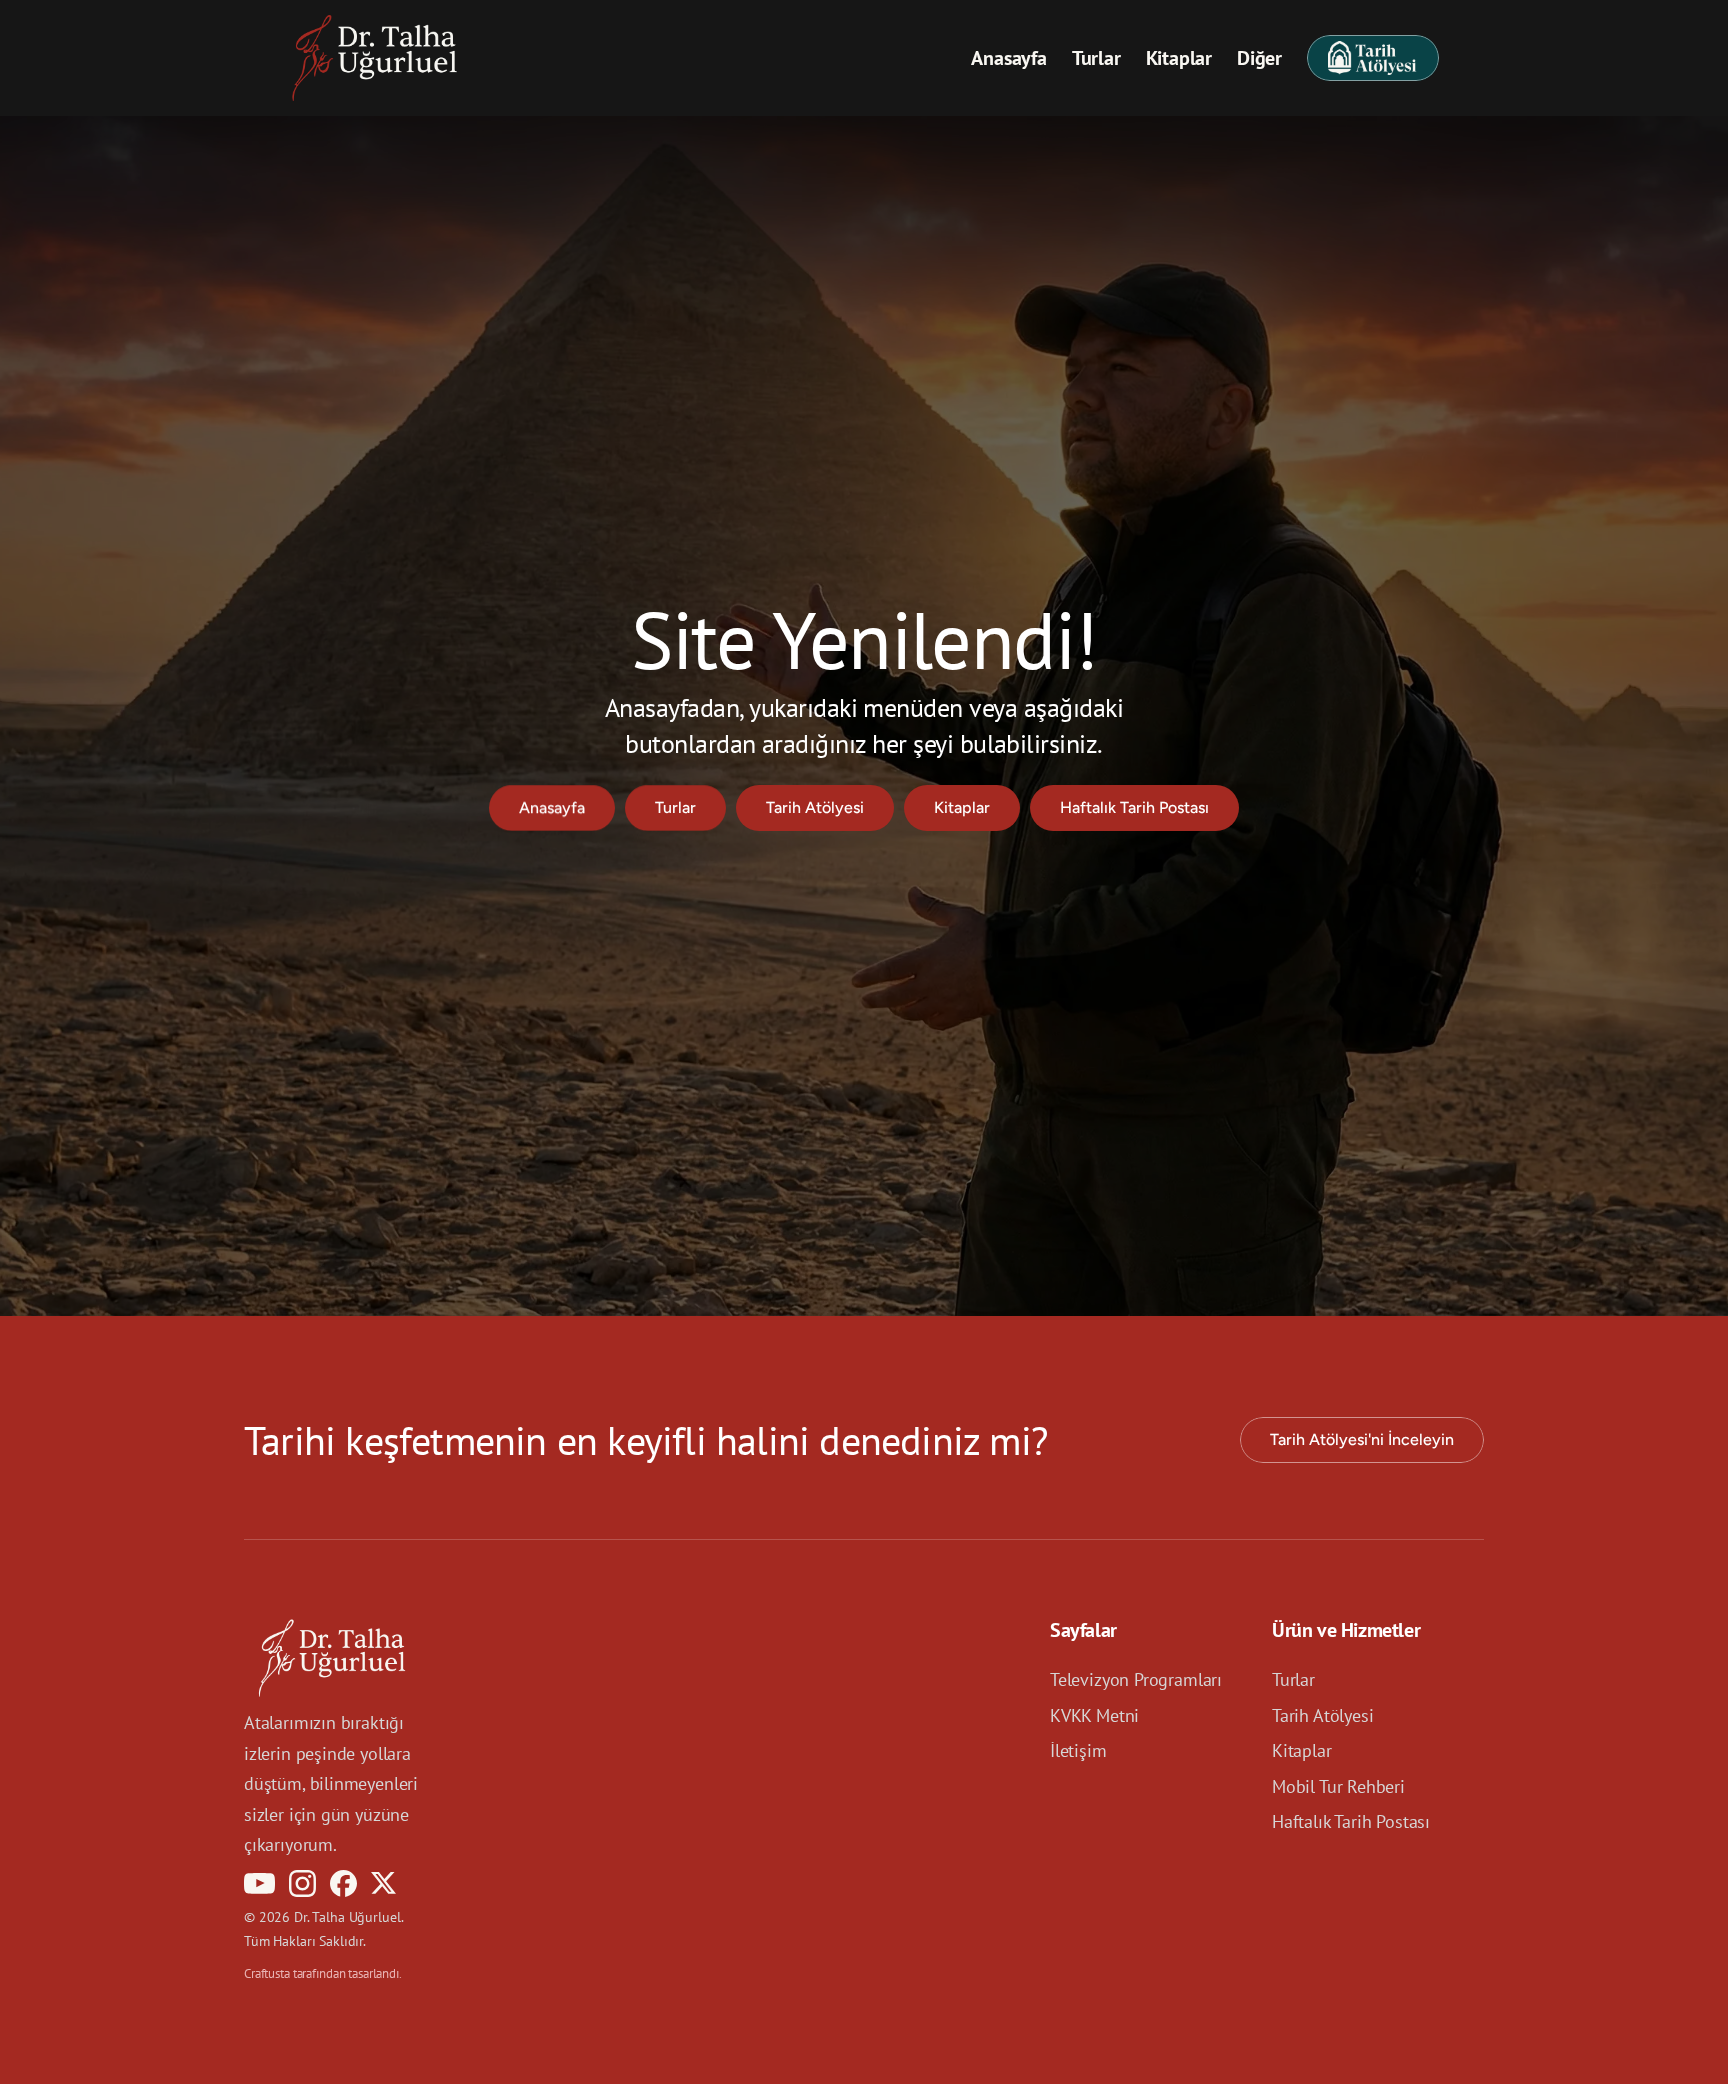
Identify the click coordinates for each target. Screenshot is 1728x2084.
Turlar (1096, 58)
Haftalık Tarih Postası (1351, 1821)
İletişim (1078, 1750)
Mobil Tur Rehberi (1338, 1785)
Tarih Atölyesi (1322, 1714)
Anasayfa (1008, 58)
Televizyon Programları (1136, 1679)
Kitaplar (1179, 58)
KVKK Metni (1094, 1714)
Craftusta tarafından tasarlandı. (323, 1972)
